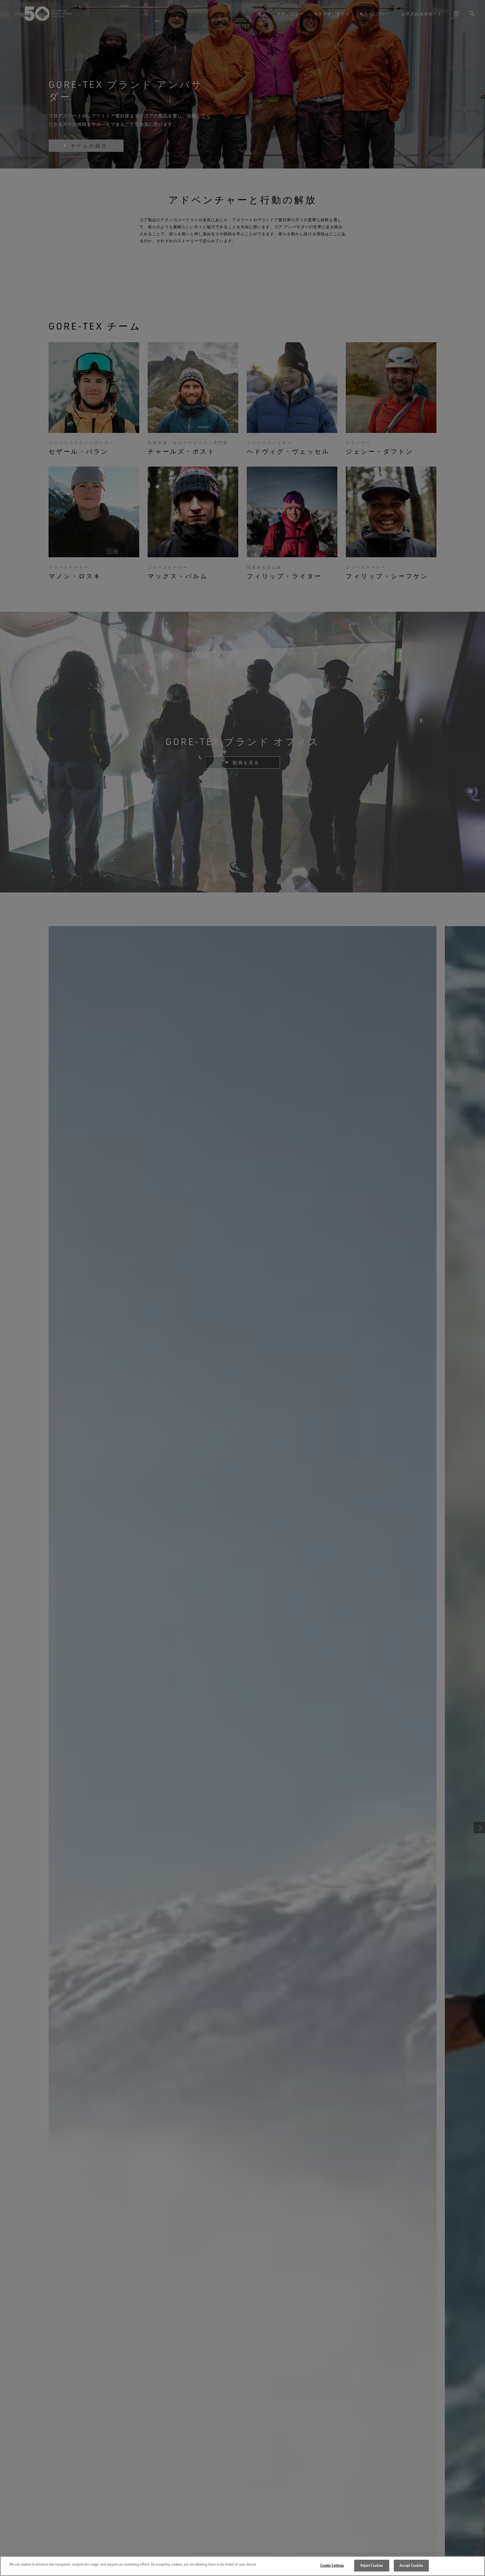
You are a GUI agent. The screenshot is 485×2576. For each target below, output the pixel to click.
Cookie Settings (332, 2565)
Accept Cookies (411, 2565)
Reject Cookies (372, 2565)
